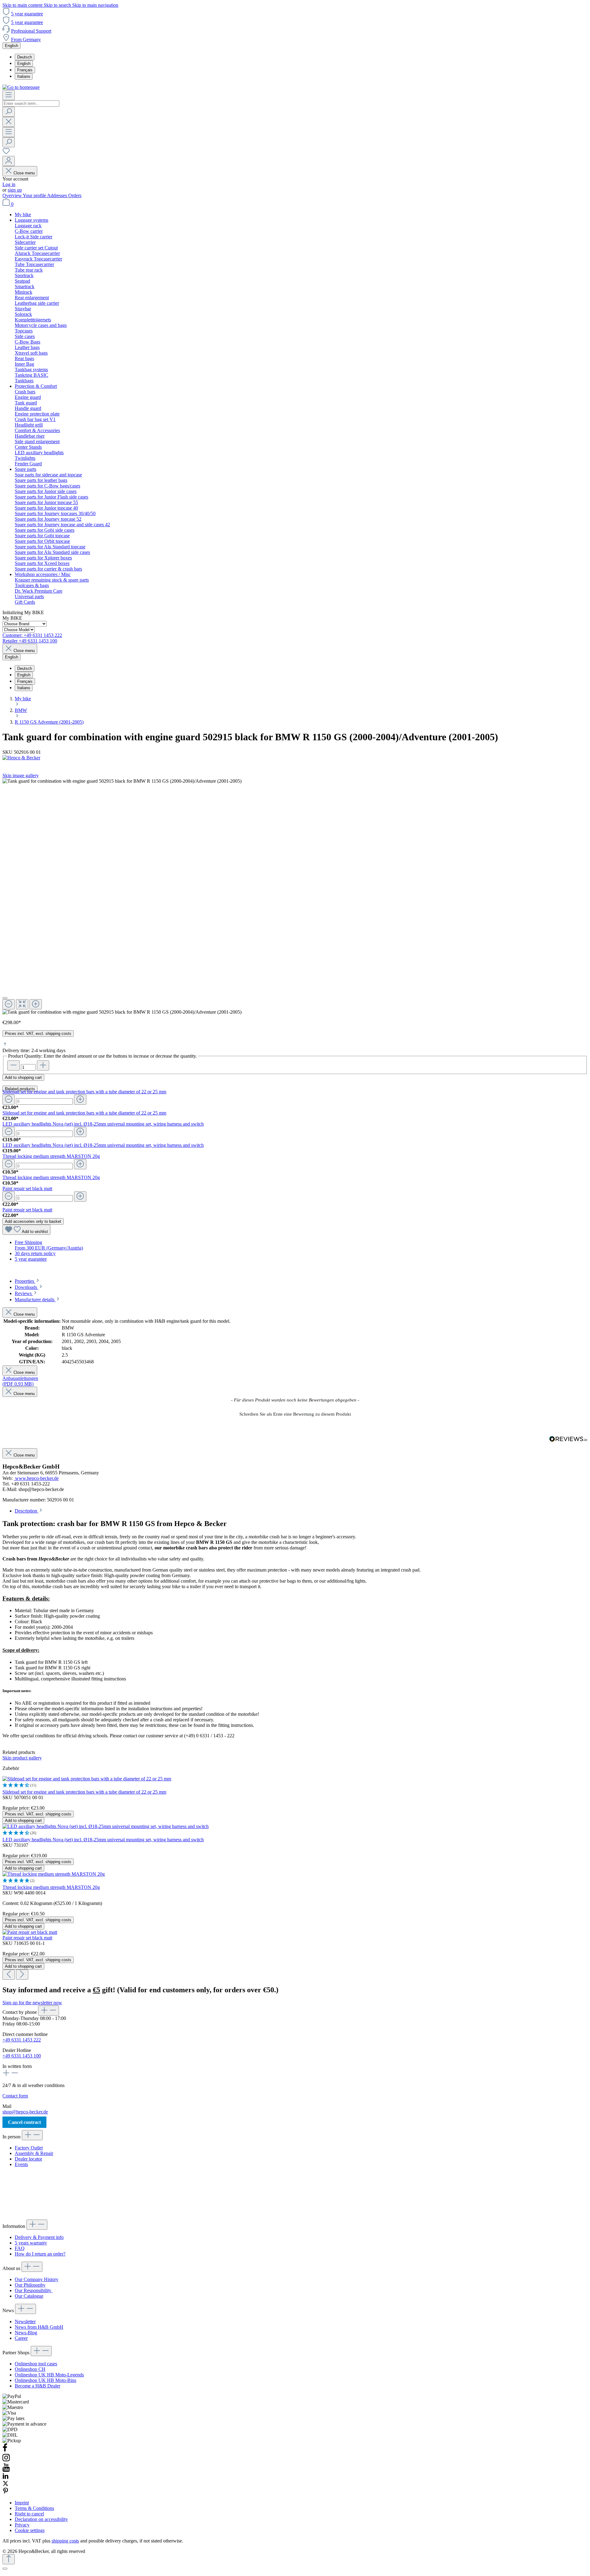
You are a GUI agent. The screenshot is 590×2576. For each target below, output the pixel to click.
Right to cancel (29, 2514)
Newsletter (25, 2322)
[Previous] (9, 1975)
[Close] (5, 998)
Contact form (15, 2096)
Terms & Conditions (34, 2508)
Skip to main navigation (95, 5)
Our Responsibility (34, 2290)
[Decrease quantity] (14, 1065)
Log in (9, 184)
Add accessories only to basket (33, 1221)
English (24, 64)
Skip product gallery (22, 1758)
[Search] (9, 112)
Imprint (22, 2503)
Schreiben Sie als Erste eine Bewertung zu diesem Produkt (295, 1414)
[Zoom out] (9, 1004)
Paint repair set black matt (27, 1189)
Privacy (22, 2525)
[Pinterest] (6, 2492)
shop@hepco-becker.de (25, 2112)
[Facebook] (5, 2450)
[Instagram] (6, 2460)
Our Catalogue (29, 2296)
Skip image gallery (21, 775)
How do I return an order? (40, 2254)
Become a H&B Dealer (37, 2386)
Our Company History (37, 2279)
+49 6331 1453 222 (22, 2040)
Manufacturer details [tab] (35, 1300)
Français (25, 70)
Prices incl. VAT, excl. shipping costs (38, 1034)
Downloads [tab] (27, 1287)
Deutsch (25, 57)
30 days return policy (35, 1253)
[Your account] (9, 161)
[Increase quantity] (43, 1065)
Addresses (58, 195)
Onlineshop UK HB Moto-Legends (49, 2375)
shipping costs (65, 2541)
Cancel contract (24, 2122)
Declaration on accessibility (41, 2519)
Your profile (35, 195)
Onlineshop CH (30, 2369)
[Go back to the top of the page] (9, 2559)
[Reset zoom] (22, 1004)
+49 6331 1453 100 (22, 2056)
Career (21, 2338)
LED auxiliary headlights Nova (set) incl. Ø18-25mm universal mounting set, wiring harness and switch (103, 1124)
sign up (15, 190)
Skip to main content (23, 5)
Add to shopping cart (23, 1077)
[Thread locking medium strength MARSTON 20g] (54, 1874)
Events (21, 2164)
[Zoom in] (36, 1004)
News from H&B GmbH (39, 2327)
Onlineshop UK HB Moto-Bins (45, 2380)
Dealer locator (28, 2159)
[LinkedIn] (6, 2477)
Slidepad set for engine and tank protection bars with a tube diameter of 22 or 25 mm (84, 1092)
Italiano (24, 76)
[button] (295, 1413)
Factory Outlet (29, 2148)
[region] (295, 897)
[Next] (22, 1975)
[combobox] (31, 103)
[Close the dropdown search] (9, 122)
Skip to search (58, 5)
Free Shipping (28, 1242)
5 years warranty (31, 2243)
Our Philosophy (30, 2285)
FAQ (20, 2248)
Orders (75, 195)
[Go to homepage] (21, 87)
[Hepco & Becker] (295, 758)
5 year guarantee (27, 14)
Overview (13, 195)
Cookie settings (30, 2530)
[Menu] (9, 95)
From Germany (26, 40)
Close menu (24, 173)
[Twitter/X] (6, 2485)
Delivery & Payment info (39, 2237)
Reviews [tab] (24, 1293)
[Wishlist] (6, 153)
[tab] (28, 1281)
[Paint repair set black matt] (30, 1932)
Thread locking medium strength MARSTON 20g (51, 1156)
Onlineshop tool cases (36, 2364)
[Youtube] (6, 2470)
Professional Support (31, 31)
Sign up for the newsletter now (32, 2003)
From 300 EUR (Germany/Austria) (49, 1248)
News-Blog (26, 2333)
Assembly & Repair (34, 2153)
